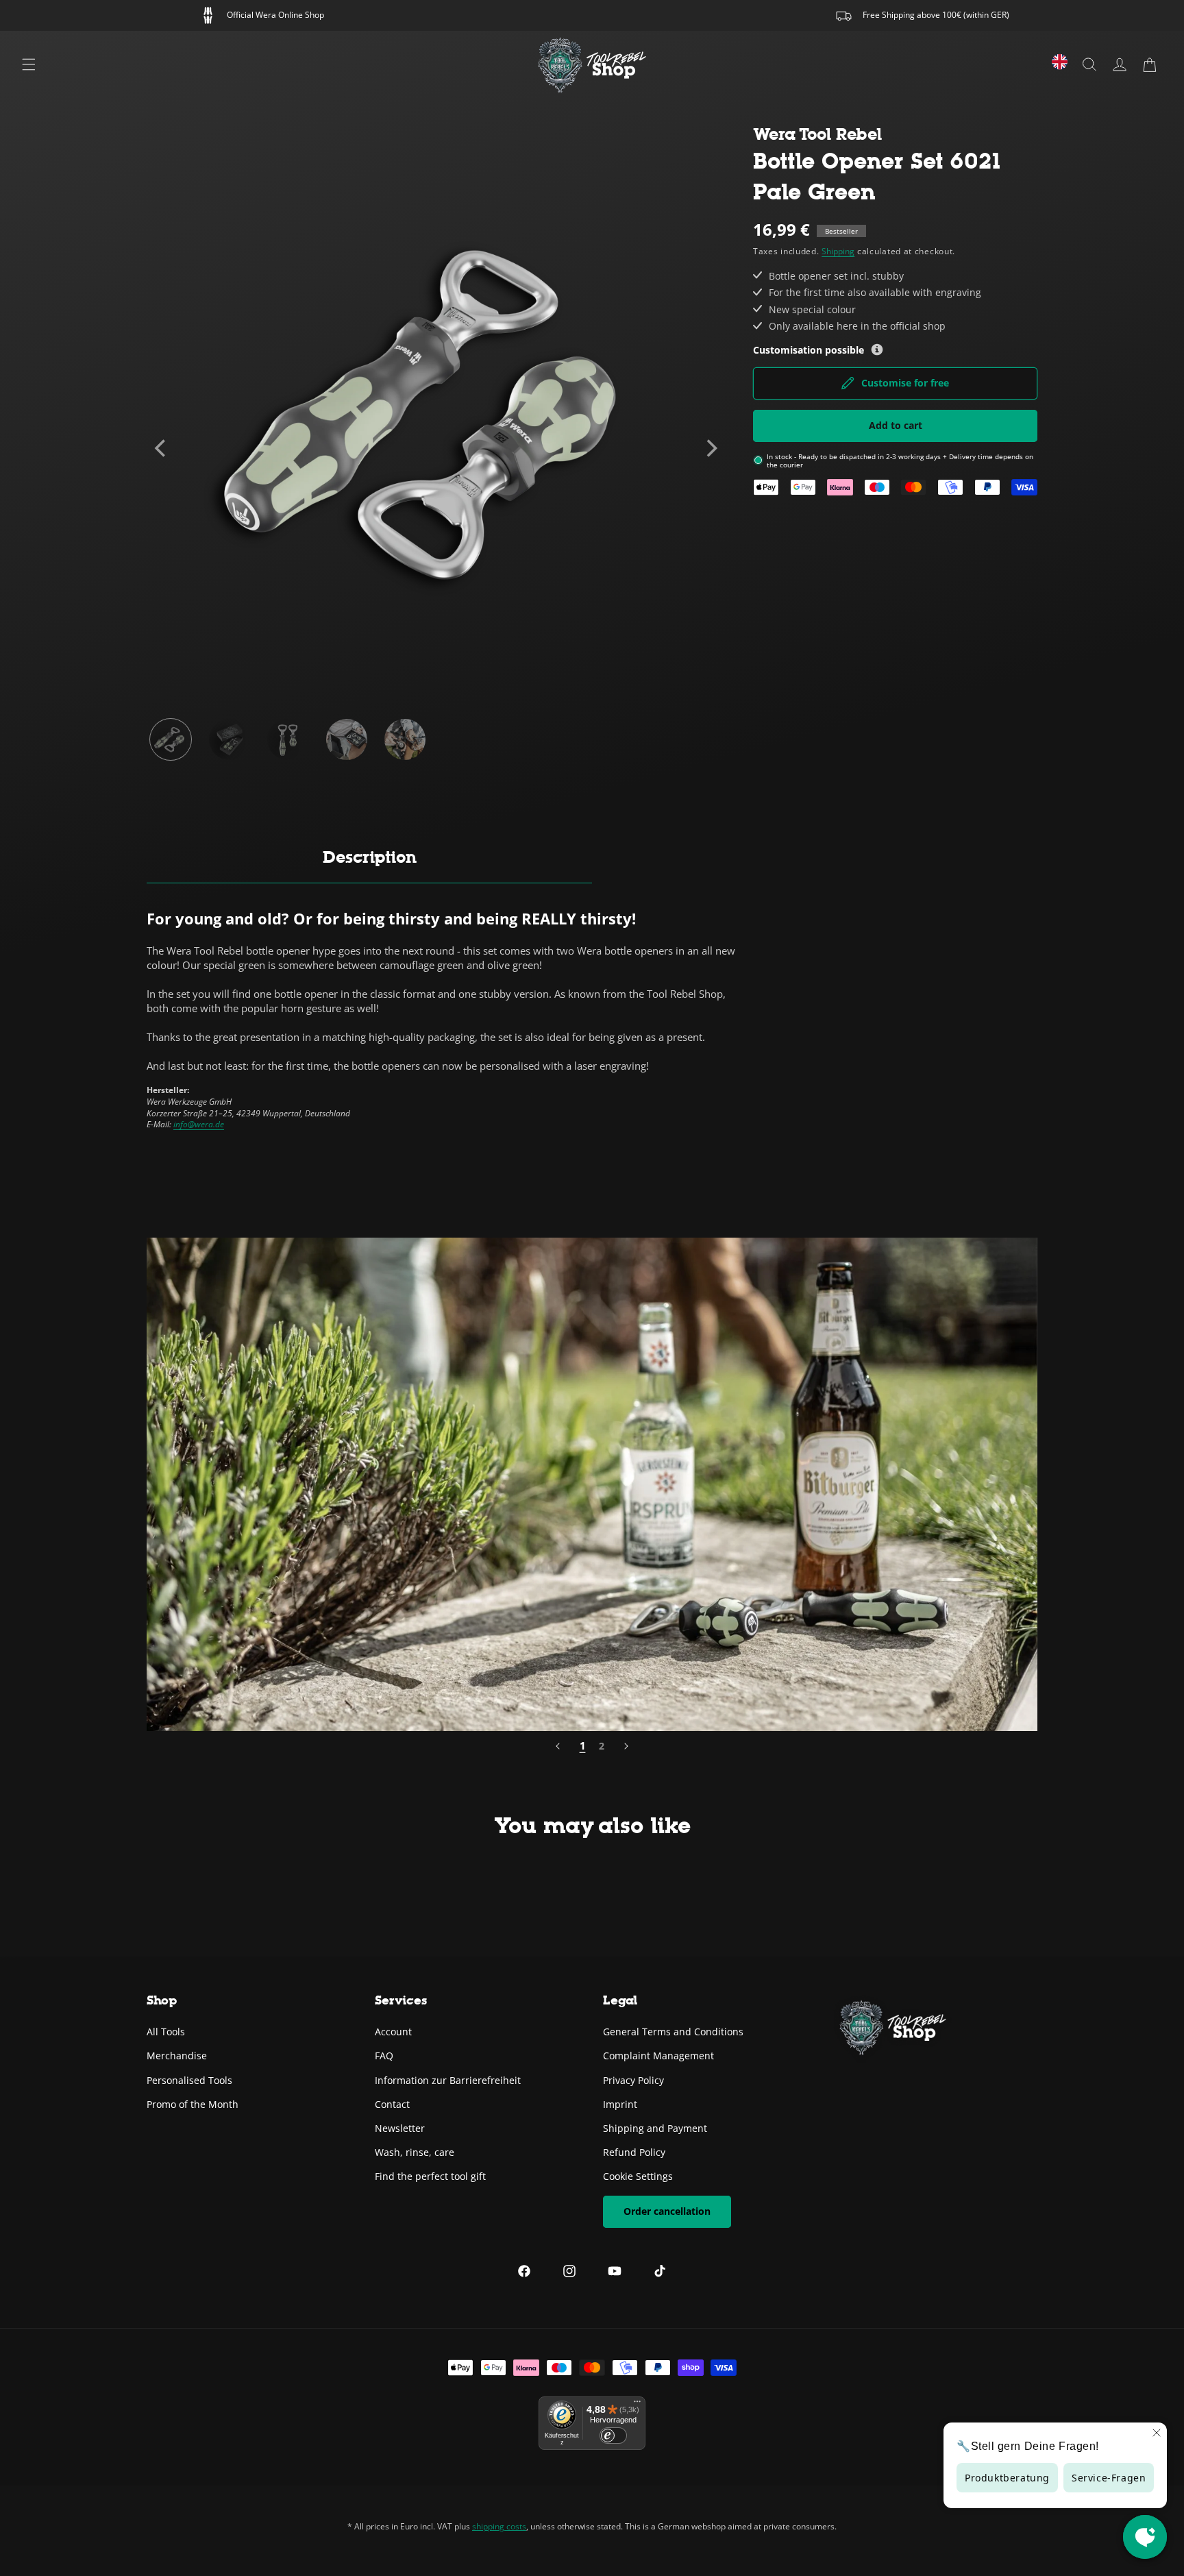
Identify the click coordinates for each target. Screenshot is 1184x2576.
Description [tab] (370, 857)
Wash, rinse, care (415, 2152)
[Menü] (637, 2405)
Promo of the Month (193, 2104)
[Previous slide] (162, 448)
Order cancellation (667, 2211)
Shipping (838, 251)
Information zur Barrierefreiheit (448, 2080)
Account (393, 2032)
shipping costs (499, 2526)
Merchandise (177, 2056)
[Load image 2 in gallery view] (230, 739)
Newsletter (400, 2128)
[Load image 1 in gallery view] (171, 739)
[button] (1150, 64)
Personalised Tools (189, 2080)
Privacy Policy (633, 2080)
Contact (392, 2104)
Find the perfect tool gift (430, 2176)
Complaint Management (658, 2056)
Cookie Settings (638, 2176)
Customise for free (905, 383)
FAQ (384, 2056)
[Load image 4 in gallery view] (347, 739)
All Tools (166, 2032)
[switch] (613, 2436)
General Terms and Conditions (673, 2032)
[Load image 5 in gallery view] (405, 739)
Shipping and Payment (655, 2128)
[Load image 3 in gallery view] (288, 739)
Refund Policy (634, 2152)
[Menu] (29, 64)
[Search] (1089, 64)
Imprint (620, 2104)
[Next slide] (711, 448)
